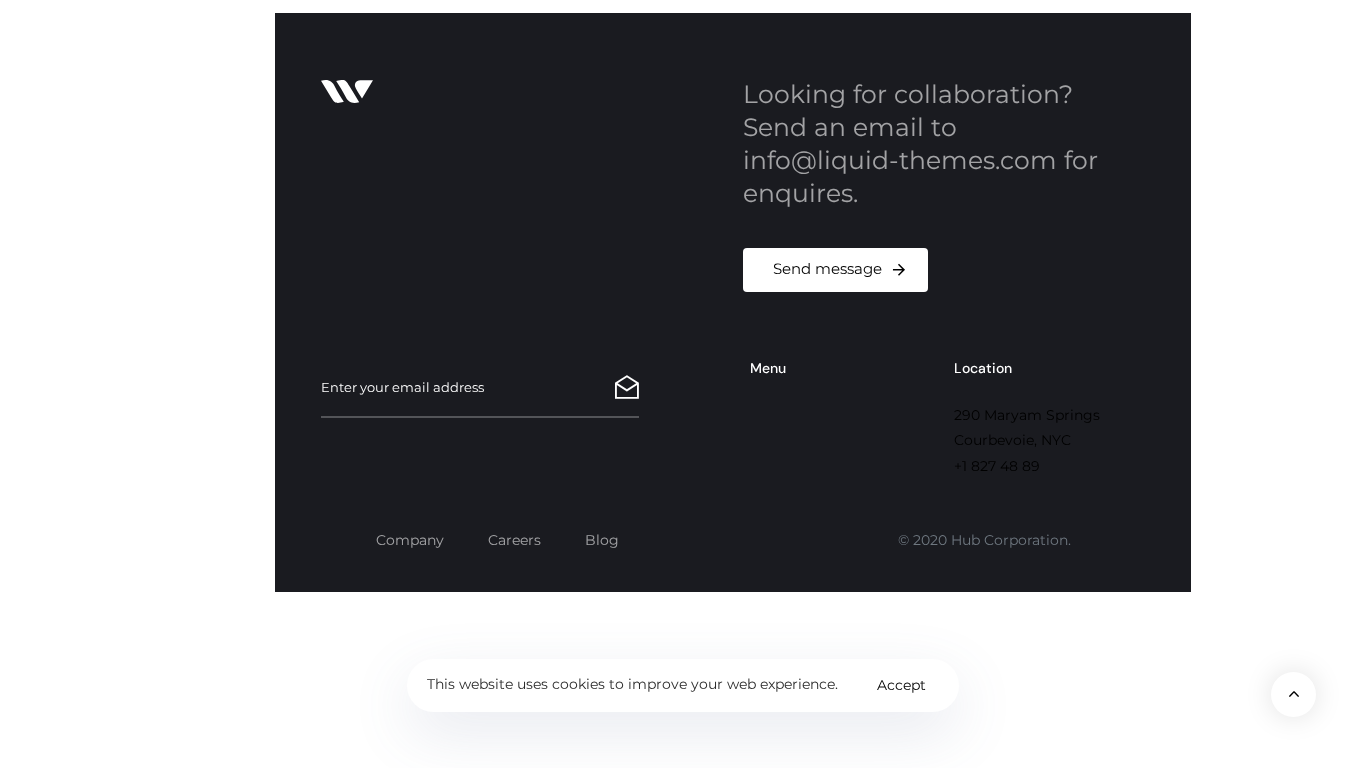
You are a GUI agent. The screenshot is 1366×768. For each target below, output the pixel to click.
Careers (514, 540)
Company (410, 540)
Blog (602, 540)
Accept (901, 685)
